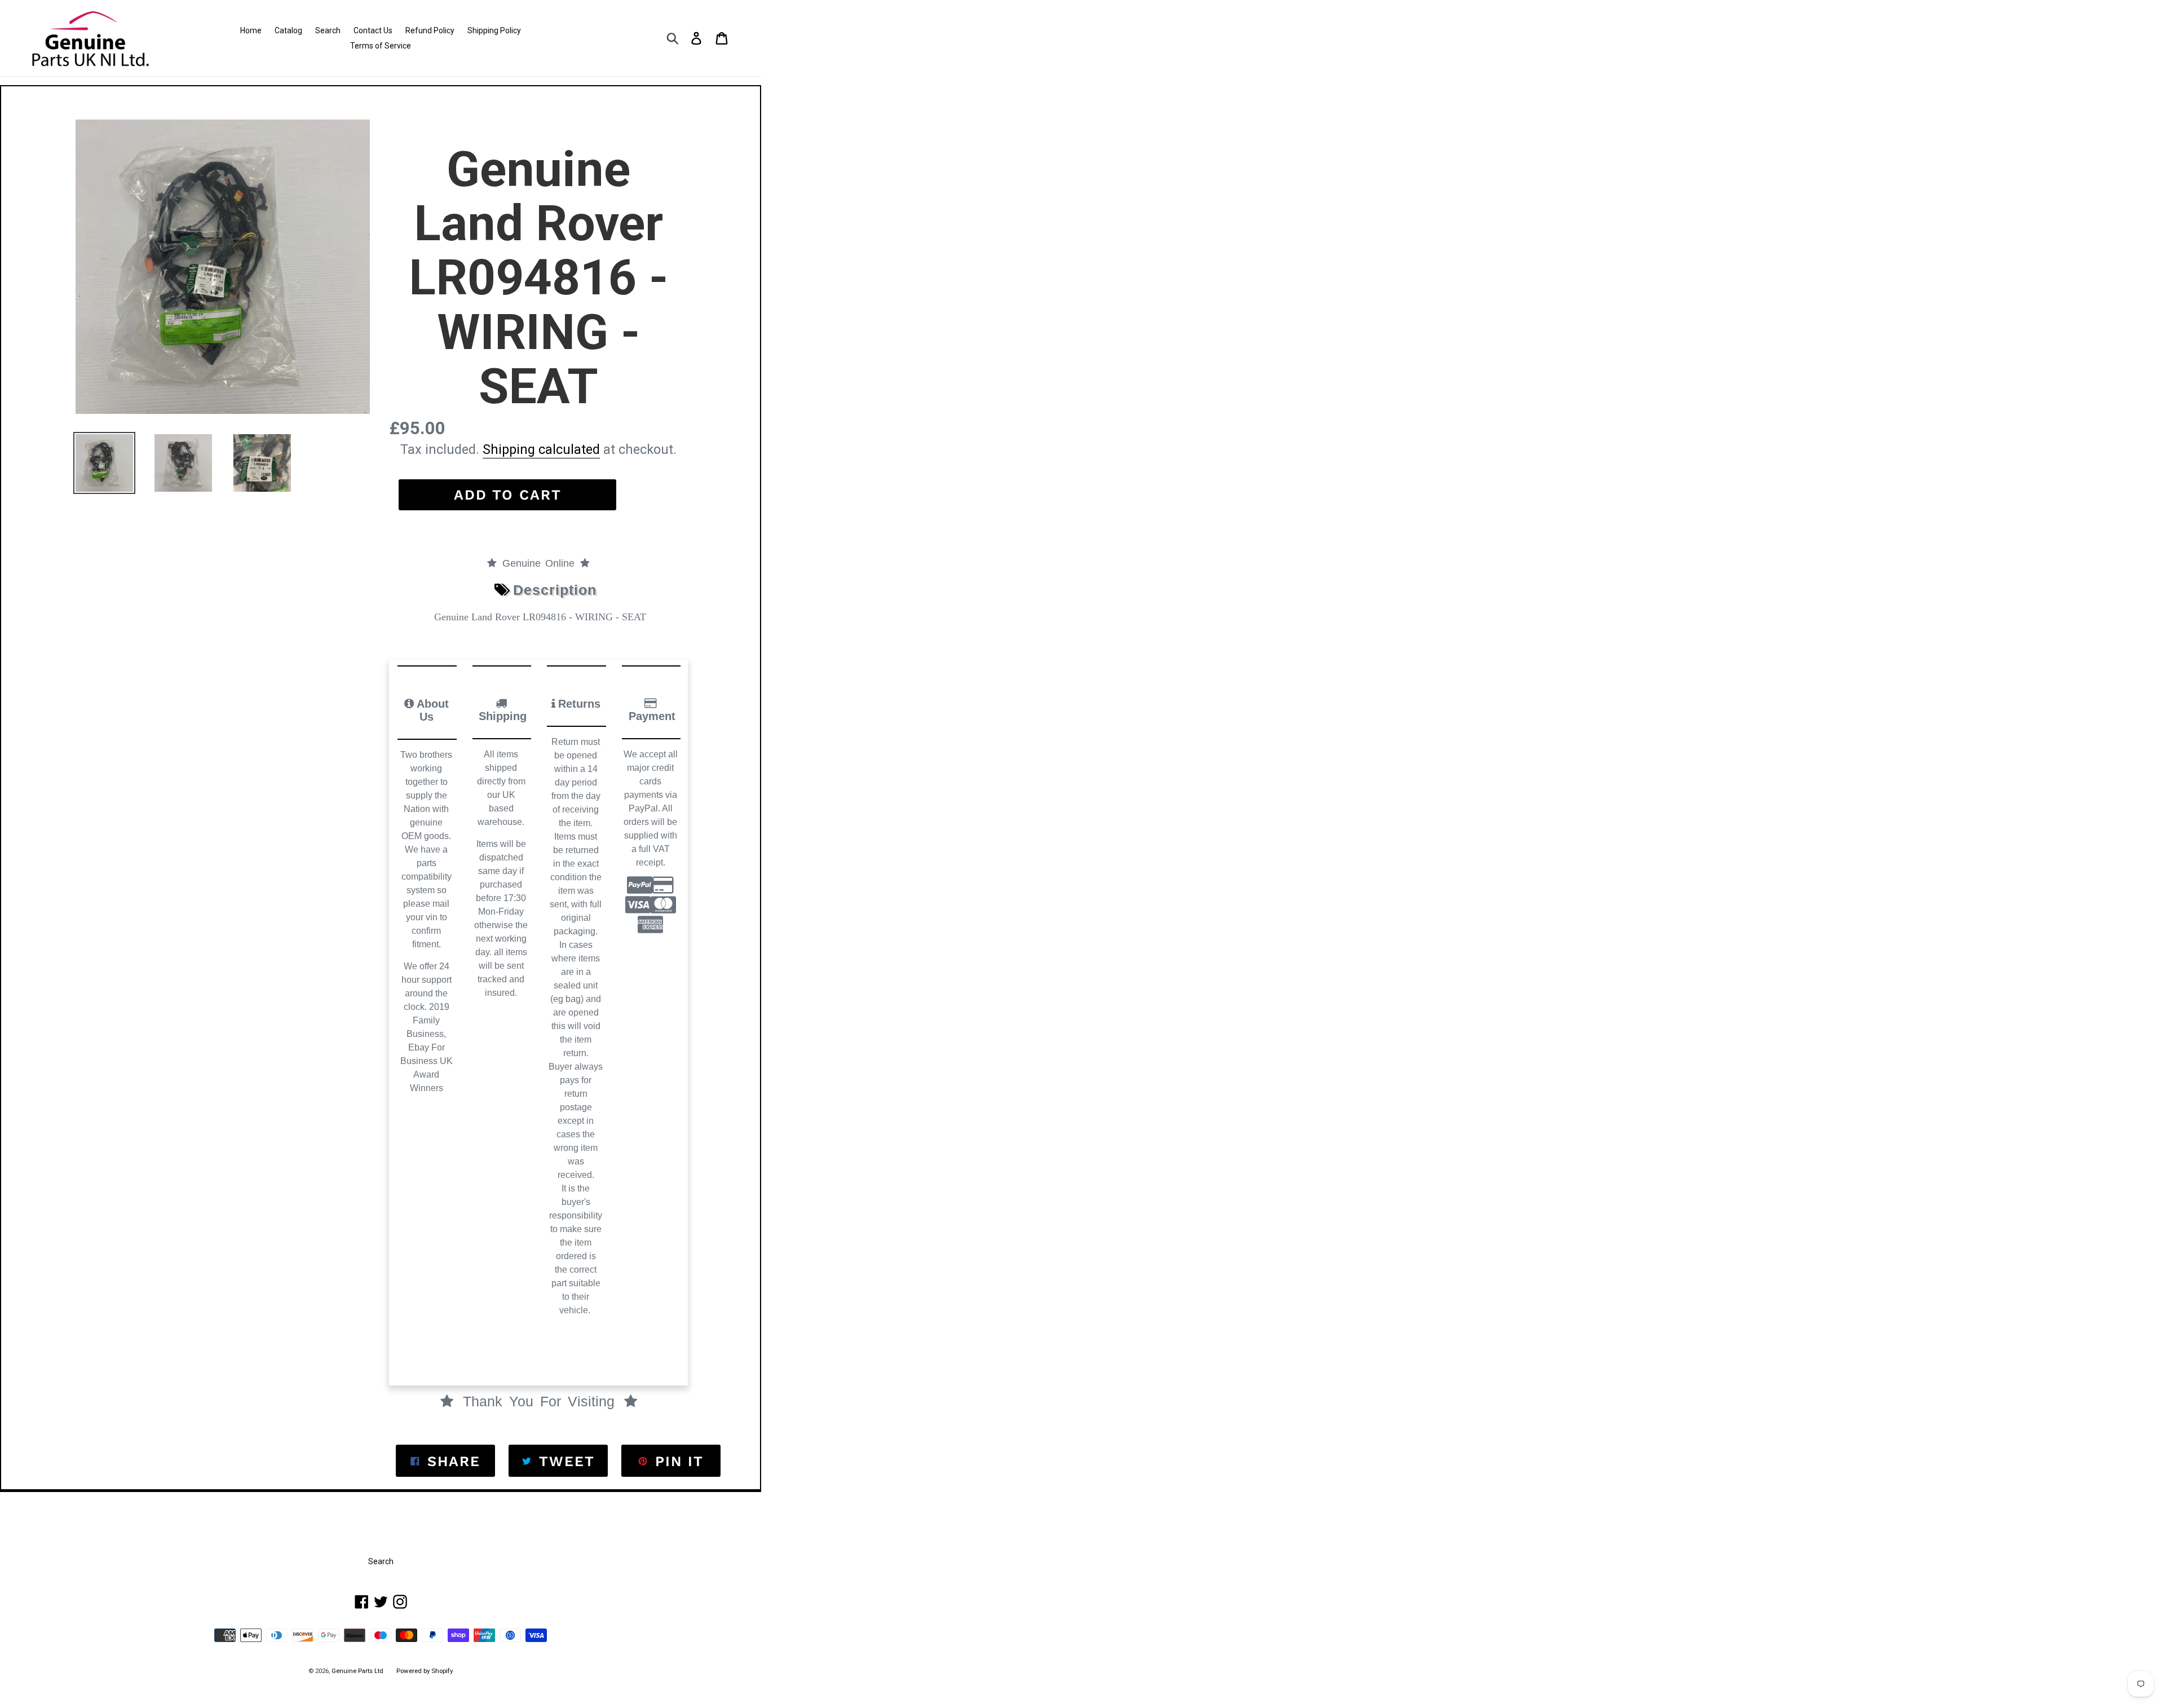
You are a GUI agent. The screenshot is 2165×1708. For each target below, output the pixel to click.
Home (251, 30)
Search (328, 30)
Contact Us (373, 30)
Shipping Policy (494, 30)
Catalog (288, 30)
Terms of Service (381, 46)
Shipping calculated (541, 449)
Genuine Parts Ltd (358, 1671)
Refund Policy (430, 30)
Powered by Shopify (425, 1671)
